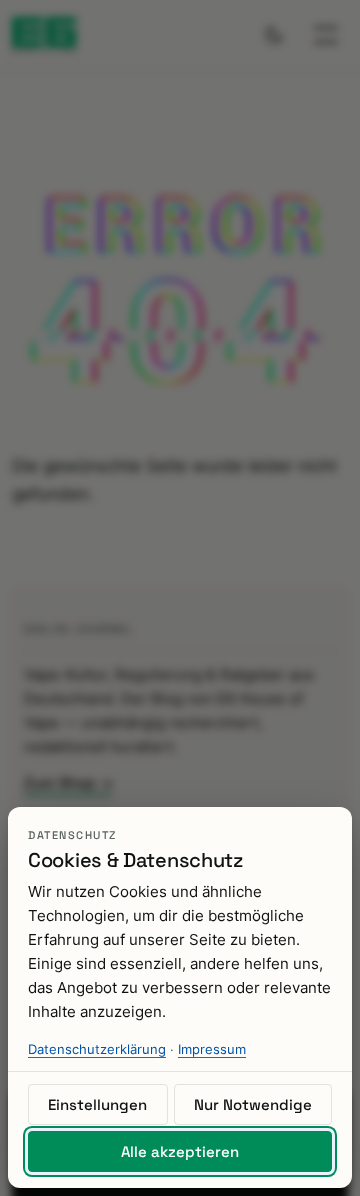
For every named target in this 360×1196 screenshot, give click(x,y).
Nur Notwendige (253, 1104)
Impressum (212, 1049)
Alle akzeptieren (180, 1151)
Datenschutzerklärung (97, 1049)
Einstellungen (97, 1104)
